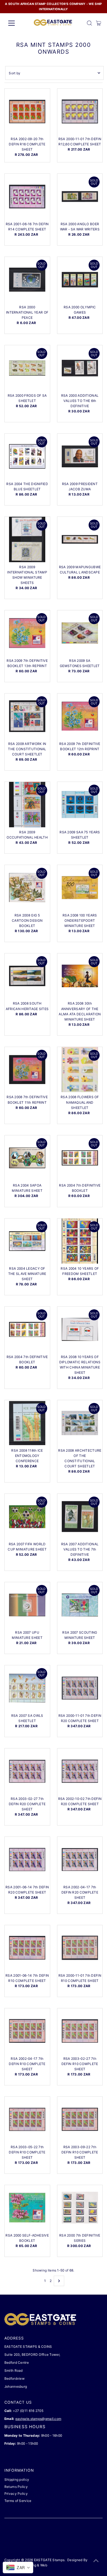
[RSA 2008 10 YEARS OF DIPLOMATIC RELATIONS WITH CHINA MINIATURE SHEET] (80, 1329)
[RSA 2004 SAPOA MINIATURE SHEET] (27, 1158)
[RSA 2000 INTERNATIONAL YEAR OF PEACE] (27, 280)
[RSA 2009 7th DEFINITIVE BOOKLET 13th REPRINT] (27, 633)
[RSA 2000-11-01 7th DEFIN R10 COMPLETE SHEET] (80, 1948)
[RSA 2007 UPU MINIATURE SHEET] (27, 1605)
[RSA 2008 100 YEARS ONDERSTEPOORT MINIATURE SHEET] (80, 888)
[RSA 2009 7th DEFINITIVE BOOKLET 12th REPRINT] (80, 716)
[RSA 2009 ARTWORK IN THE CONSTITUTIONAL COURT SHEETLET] (27, 716)
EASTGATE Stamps (49, 2560)
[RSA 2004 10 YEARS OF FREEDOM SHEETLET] (80, 1241)
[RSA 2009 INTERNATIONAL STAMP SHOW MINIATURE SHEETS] (27, 539)
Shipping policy (17, 2480)
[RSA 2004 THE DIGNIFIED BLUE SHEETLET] (27, 456)
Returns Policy (16, 2487)
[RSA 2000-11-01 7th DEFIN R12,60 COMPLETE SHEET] (80, 111)
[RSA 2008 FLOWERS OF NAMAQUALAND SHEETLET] (80, 1070)
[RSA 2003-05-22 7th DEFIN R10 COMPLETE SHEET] (27, 2119)
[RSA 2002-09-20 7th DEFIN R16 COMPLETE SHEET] (27, 111)
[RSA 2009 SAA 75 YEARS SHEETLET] (80, 805)
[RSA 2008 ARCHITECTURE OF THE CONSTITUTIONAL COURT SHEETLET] (80, 1423)
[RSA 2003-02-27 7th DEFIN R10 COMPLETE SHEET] (80, 2031)
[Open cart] (99, 23)
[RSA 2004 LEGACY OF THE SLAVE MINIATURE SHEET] (27, 1241)
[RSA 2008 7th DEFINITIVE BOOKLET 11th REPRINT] (27, 1070)
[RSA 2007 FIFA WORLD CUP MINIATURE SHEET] (27, 1517)
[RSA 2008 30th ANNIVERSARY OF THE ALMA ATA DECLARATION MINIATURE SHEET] (80, 976)
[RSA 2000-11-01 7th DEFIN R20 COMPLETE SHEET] (80, 1688)
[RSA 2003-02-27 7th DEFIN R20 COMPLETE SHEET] (27, 1771)
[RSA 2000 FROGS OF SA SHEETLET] (27, 368)
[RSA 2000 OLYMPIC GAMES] (80, 280)
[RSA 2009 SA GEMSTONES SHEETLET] (80, 633)
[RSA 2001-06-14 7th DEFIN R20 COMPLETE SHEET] (27, 1860)
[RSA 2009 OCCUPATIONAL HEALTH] (27, 805)
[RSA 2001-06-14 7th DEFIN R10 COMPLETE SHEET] (27, 1948)
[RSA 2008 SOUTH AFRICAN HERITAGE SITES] (27, 976)
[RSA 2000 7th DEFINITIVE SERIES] (80, 2208)
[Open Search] (89, 23)
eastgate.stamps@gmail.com (38, 2419)
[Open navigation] (16, 23)
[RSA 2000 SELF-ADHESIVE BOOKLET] (27, 2208)
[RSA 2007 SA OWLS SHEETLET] (27, 1688)
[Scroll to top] (96, 2561)
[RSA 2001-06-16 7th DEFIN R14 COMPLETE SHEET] (27, 196)
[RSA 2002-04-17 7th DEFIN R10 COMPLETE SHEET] (27, 2031)
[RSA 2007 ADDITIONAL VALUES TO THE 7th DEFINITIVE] (80, 1517)
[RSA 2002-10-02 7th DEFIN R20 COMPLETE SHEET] (80, 1771)
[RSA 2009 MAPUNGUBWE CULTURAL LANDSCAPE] (80, 539)
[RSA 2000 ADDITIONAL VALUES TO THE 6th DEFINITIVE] (80, 368)
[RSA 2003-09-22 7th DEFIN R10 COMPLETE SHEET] (80, 2119)
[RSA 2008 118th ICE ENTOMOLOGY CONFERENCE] (27, 1423)
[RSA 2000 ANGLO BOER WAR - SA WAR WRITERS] (80, 196)
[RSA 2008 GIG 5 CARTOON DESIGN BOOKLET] (27, 888)
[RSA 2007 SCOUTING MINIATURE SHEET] (80, 1605)
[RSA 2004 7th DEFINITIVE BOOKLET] (80, 1158)
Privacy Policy (16, 2494)
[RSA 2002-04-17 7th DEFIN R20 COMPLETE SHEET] (80, 1860)
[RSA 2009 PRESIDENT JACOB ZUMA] (80, 456)
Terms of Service (18, 2501)
